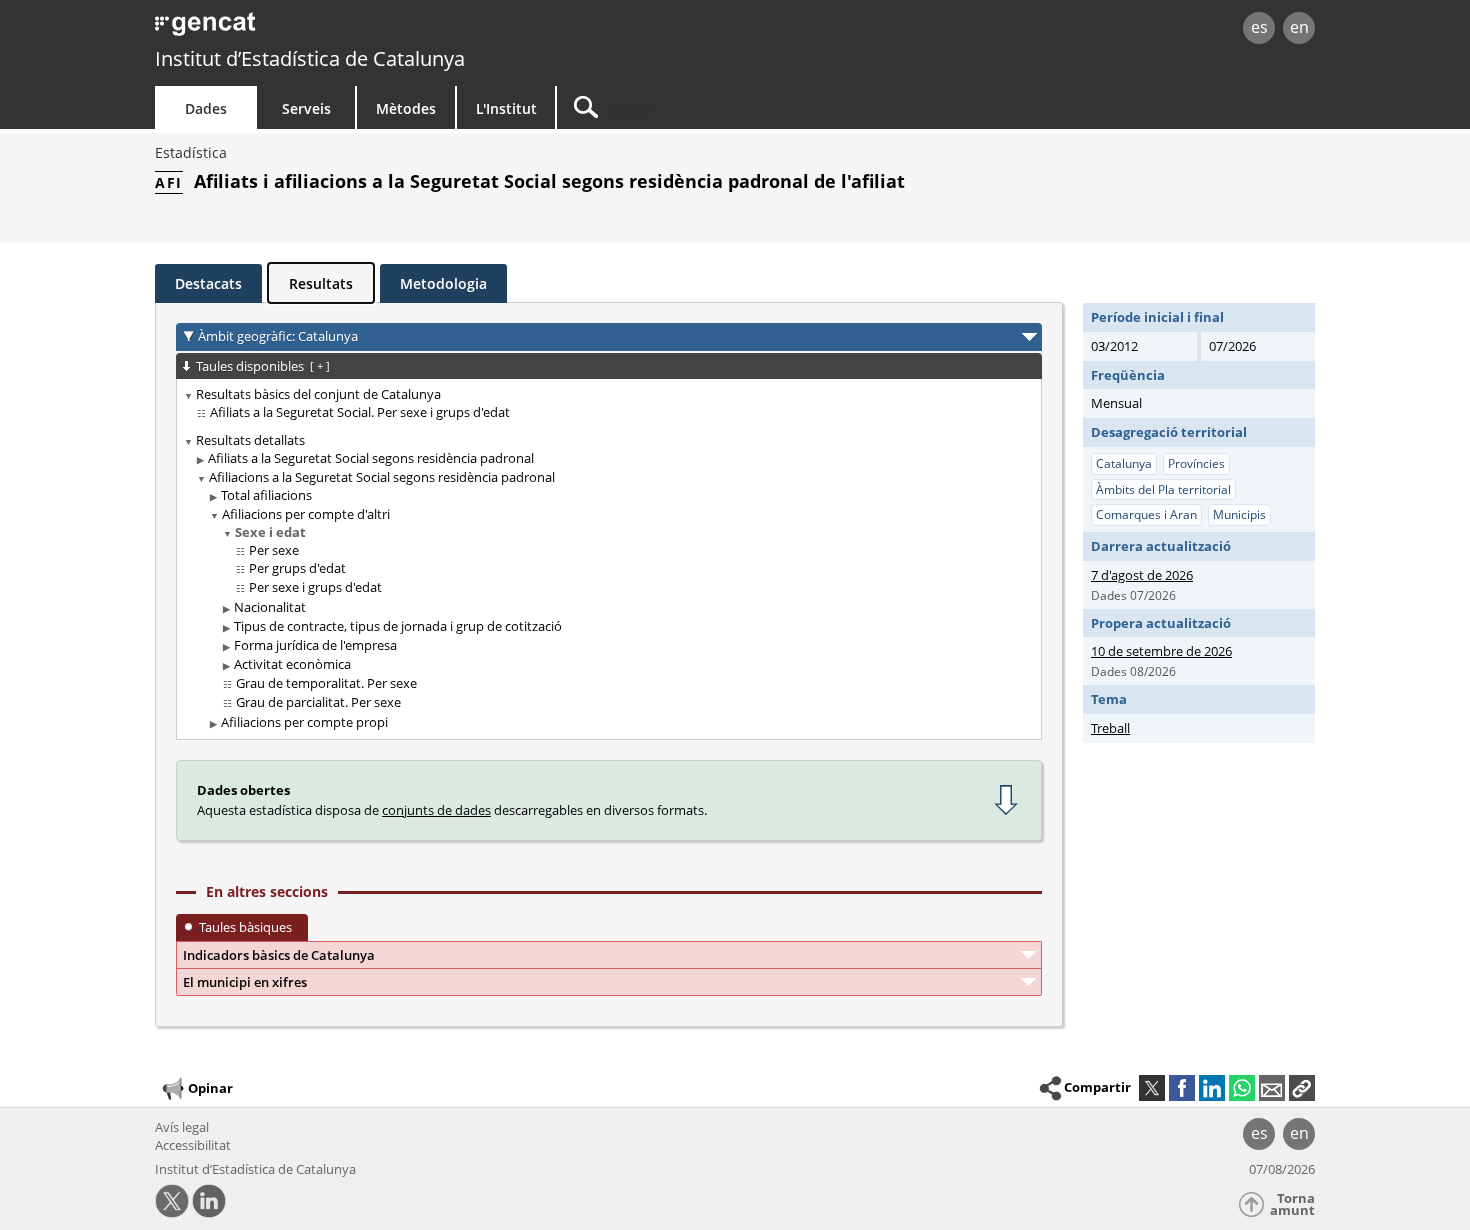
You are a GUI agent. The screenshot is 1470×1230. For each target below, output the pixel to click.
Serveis (306, 108)
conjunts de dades (436, 810)
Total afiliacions (266, 495)
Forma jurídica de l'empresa (315, 645)
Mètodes (406, 108)
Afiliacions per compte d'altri (306, 514)
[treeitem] (605, 404)
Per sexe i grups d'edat (315, 587)
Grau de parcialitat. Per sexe (318, 702)
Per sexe (274, 550)
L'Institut (506, 108)
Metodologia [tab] (443, 283)
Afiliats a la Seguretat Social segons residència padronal (371, 458)
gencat (387, 29)
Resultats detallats (250, 440)
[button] (1302, 1088)
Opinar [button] (210, 1088)
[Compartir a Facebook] (1182, 1088)
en (1299, 27)
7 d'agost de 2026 (1142, 575)
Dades (206, 108)
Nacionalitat (270, 607)
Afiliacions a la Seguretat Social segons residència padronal (382, 477)
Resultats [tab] (321, 283)
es (1259, 27)
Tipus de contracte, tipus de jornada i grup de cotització (398, 626)
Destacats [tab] (208, 283)
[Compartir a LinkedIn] (1212, 1088)
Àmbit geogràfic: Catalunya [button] (278, 336)
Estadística (191, 152)
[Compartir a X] (1152, 1088)
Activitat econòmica (292, 664)
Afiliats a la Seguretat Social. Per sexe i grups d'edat (360, 412)
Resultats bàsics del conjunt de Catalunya (318, 394)
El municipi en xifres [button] (245, 982)
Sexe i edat (270, 532)
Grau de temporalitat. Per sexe (326, 683)
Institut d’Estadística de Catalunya (310, 58)
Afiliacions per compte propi (304, 722)
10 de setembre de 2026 (1161, 651)
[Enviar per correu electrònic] (1272, 1088)
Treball (1110, 728)
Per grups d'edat (297, 568)
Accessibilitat (193, 1145)
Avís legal (182, 1127)
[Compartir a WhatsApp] (1242, 1088)
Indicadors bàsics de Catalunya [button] (279, 955)
